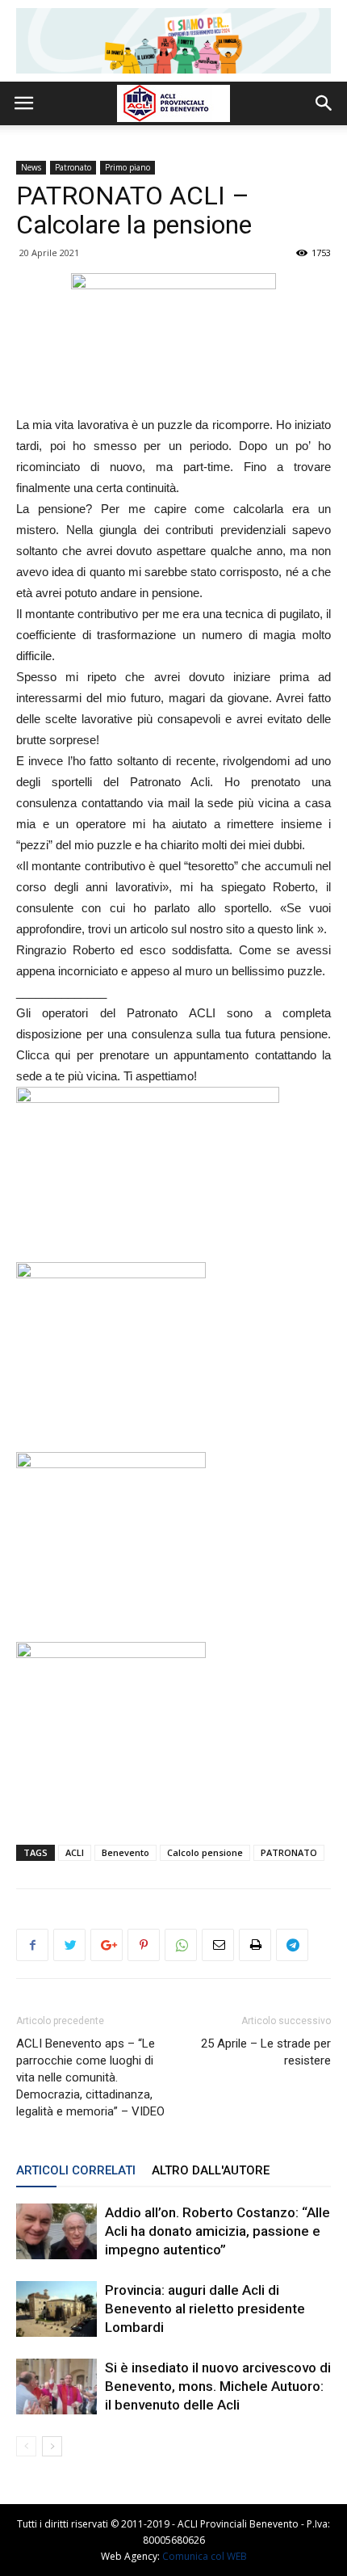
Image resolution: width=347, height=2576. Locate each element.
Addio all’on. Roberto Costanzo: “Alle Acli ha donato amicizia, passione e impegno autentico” (217, 2231)
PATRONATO (289, 1852)
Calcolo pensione (205, 1852)
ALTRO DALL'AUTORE (211, 2170)
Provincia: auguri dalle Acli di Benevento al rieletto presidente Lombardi (205, 2309)
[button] (324, 103)
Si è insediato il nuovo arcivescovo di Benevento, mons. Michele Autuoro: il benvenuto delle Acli (218, 2386)
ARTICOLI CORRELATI (76, 2170)
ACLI (75, 1852)
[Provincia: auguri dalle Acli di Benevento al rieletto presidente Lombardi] (56, 2309)
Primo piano (128, 167)
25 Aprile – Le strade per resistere (266, 2052)
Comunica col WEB (205, 2556)
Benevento (125, 1852)
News (31, 167)
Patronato (73, 167)
